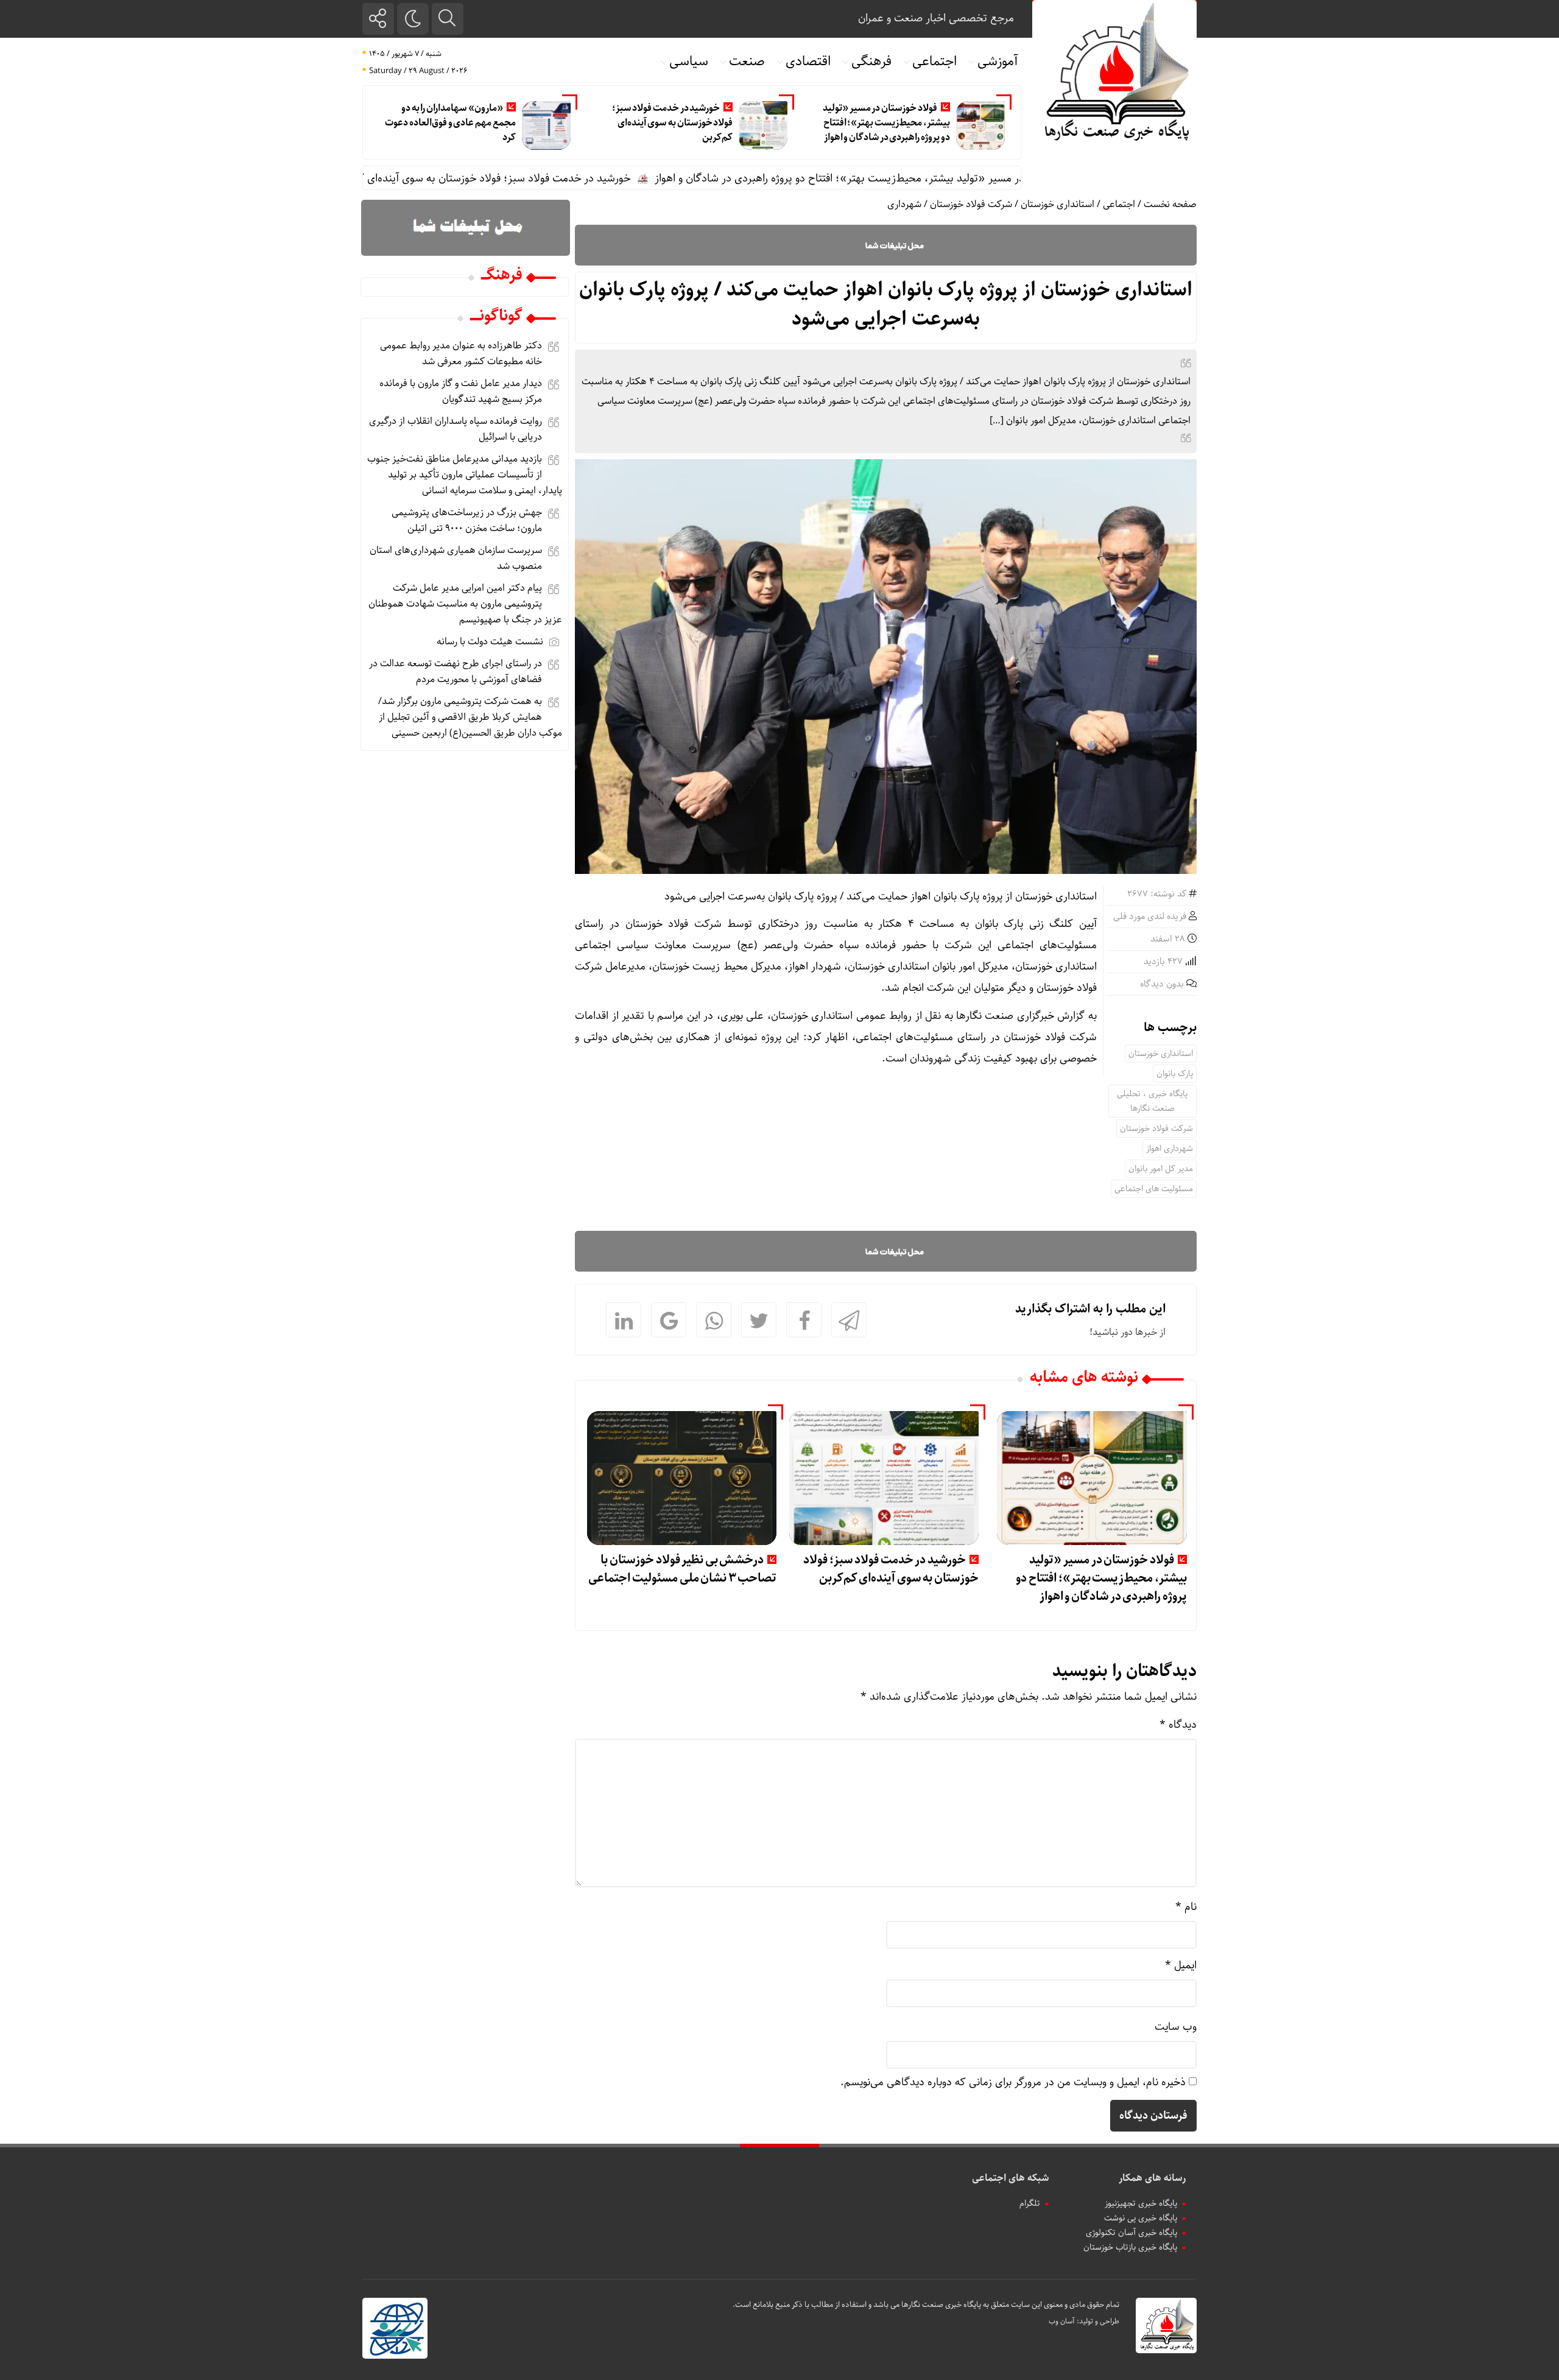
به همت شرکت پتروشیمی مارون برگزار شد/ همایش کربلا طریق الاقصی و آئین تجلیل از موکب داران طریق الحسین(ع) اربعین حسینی (470, 717)
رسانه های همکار (1152, 2178)
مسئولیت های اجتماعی (1154, 1189)
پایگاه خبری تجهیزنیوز (1141, 2203)
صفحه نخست (1170, 204)
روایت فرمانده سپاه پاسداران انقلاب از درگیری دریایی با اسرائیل (456, 429)
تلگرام (1030, 2203)
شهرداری (904, 204)
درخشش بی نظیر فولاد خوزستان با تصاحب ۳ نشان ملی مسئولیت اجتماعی (682, 1569)
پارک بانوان (1175, 1074)
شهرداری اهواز (1170, 1149)
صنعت (747, 62)
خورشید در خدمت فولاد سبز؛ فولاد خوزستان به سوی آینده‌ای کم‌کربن (673, 123)
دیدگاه (1178, 1725)
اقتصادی (808, 62)
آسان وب (1062, 2321)
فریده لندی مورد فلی (1150, 917)
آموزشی (998, 62)
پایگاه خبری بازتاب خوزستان (1130, 2247)
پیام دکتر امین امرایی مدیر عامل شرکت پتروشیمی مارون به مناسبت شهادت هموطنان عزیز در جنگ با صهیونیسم (465, 604)
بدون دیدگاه (1162, 984)
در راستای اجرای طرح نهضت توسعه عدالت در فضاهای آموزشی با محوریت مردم (456, 671)
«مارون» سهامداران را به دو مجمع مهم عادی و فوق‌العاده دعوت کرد (450, 123)
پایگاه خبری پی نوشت (1141, 2218)
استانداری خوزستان (1058, 204)
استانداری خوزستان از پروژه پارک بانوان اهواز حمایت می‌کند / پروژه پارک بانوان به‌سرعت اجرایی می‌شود (886, 305)
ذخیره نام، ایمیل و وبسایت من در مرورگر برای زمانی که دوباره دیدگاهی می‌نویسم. (1013, 2082)
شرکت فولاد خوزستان (971, 204)
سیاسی (689, 62)
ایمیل (1181, 1965)
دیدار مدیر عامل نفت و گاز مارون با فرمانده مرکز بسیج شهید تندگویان (461, 391)
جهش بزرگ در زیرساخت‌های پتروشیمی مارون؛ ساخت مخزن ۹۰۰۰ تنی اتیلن (467, 520)
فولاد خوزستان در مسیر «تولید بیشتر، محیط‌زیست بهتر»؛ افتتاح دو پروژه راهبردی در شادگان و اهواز (886, 123)
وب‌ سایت (1176, 2027)
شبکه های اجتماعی (1010, 2178)
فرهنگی (871, 62)
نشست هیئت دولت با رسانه (490, 642)
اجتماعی (934, 62)
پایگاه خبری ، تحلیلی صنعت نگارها (1152, 1101)
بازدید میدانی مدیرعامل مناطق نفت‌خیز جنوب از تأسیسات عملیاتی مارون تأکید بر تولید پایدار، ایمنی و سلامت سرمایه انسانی (465, 475)
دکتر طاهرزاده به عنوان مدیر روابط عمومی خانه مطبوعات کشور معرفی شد (461, 354)
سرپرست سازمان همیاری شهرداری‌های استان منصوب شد (456, 558)
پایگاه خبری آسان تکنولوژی (1131, 2233)
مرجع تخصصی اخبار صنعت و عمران (936, 18)
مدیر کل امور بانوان (1161, 1169)
